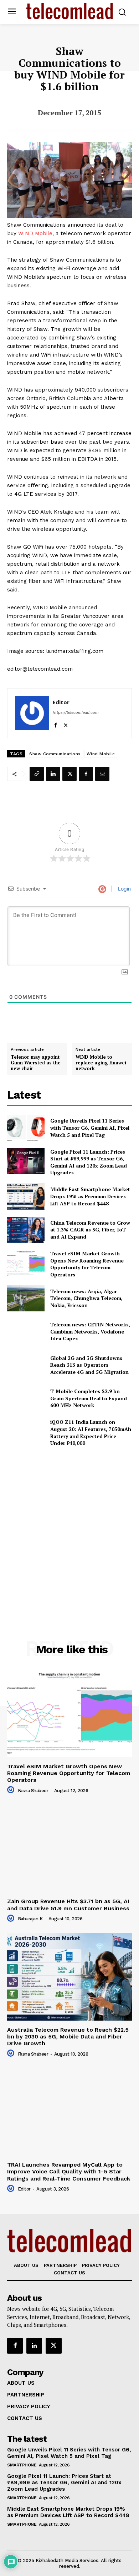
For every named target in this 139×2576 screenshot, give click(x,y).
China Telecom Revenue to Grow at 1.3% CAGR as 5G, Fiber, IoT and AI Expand (90, 1230)
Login (124, 889)
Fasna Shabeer (33, 1791)
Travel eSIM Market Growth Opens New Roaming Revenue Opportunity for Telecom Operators (87, 1264)
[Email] (102, 774)
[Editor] (32, 713)
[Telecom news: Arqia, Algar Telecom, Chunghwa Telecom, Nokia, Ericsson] (26, 1298)
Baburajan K (30, 1919)
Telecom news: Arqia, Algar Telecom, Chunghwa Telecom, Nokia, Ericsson (86, 1298)
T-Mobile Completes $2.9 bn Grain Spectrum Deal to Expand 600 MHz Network (89, 1398)
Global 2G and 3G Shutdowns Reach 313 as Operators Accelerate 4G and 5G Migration (89, 1365)
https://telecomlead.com (76, 712)
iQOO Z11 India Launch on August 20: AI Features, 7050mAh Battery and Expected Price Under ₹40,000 (91, 1432)
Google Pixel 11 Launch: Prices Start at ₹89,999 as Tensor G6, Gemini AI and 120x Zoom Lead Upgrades (89, 1162)
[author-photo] (12, 1790)
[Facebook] (55, 724)
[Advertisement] (69, 1528)
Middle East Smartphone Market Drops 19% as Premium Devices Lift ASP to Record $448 (90, 1196)
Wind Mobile (101, 754)
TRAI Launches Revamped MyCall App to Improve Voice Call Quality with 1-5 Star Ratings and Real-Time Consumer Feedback (69, 2171)
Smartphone (22, 2465)
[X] (66, 724)
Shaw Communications (55, 754)
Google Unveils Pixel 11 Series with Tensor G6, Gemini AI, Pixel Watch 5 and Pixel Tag (90, 1128)
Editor (61, 702)
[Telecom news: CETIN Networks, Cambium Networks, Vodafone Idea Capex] (26, 1332)
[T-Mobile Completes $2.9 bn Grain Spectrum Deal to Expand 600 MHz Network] (26, 1398)
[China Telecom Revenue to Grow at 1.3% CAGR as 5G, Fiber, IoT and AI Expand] (26, 1230)
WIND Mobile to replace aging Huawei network (101, 1063)
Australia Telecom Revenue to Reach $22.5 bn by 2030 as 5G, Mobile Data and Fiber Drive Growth (68, 2036)
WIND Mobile (35, 233)
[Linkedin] (53, 774)
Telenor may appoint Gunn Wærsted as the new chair (36, 1063)
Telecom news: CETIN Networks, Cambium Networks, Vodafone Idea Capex (90, 1331)
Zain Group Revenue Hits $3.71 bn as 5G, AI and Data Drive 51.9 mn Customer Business (68, 1905)
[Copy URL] (37, 774)
